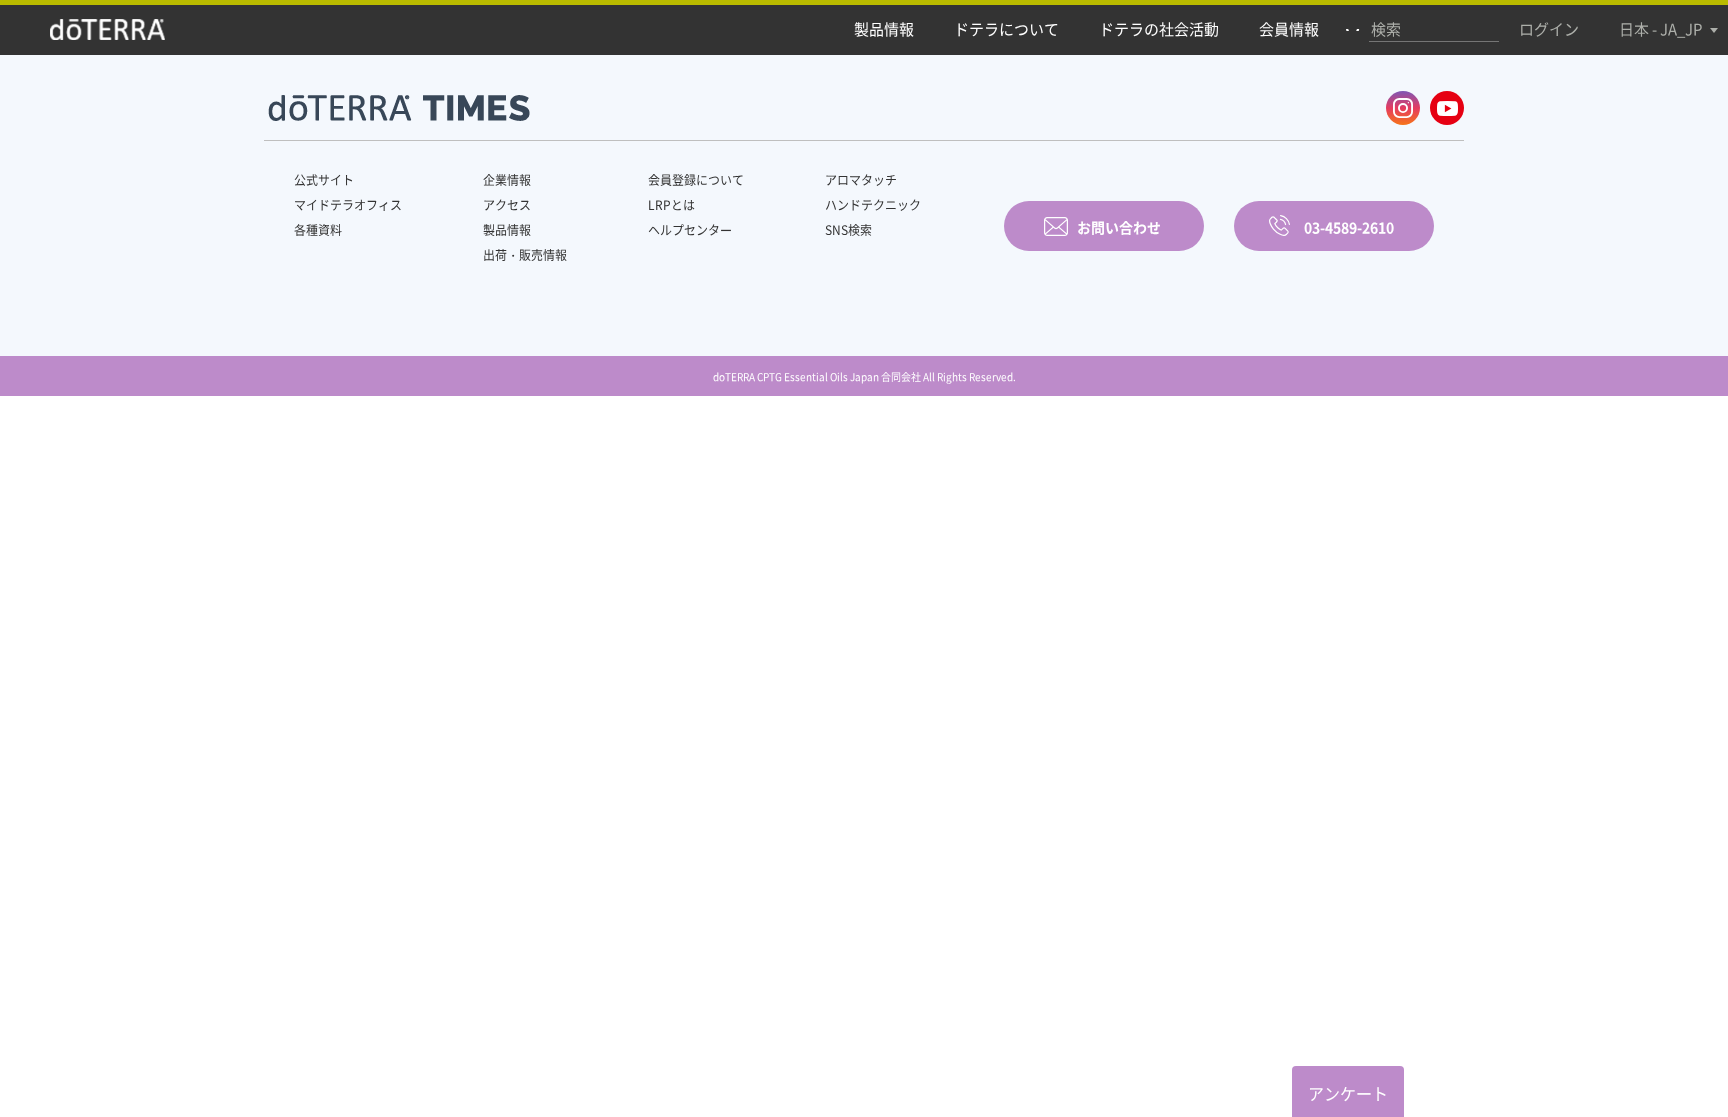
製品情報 (507, 230)
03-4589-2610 (1349, 227)
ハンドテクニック (873, 205)
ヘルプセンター (690, 230)
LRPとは (671, 205)
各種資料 (318, 230)
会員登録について (696, 180)
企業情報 (507, 180)
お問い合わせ (1119, 227)
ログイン (1549, 29)
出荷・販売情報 (525, 255)
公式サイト (324, 180)
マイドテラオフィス (348, 205)
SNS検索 (848, 230)
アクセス (507, 205)
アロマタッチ (861, 180)
